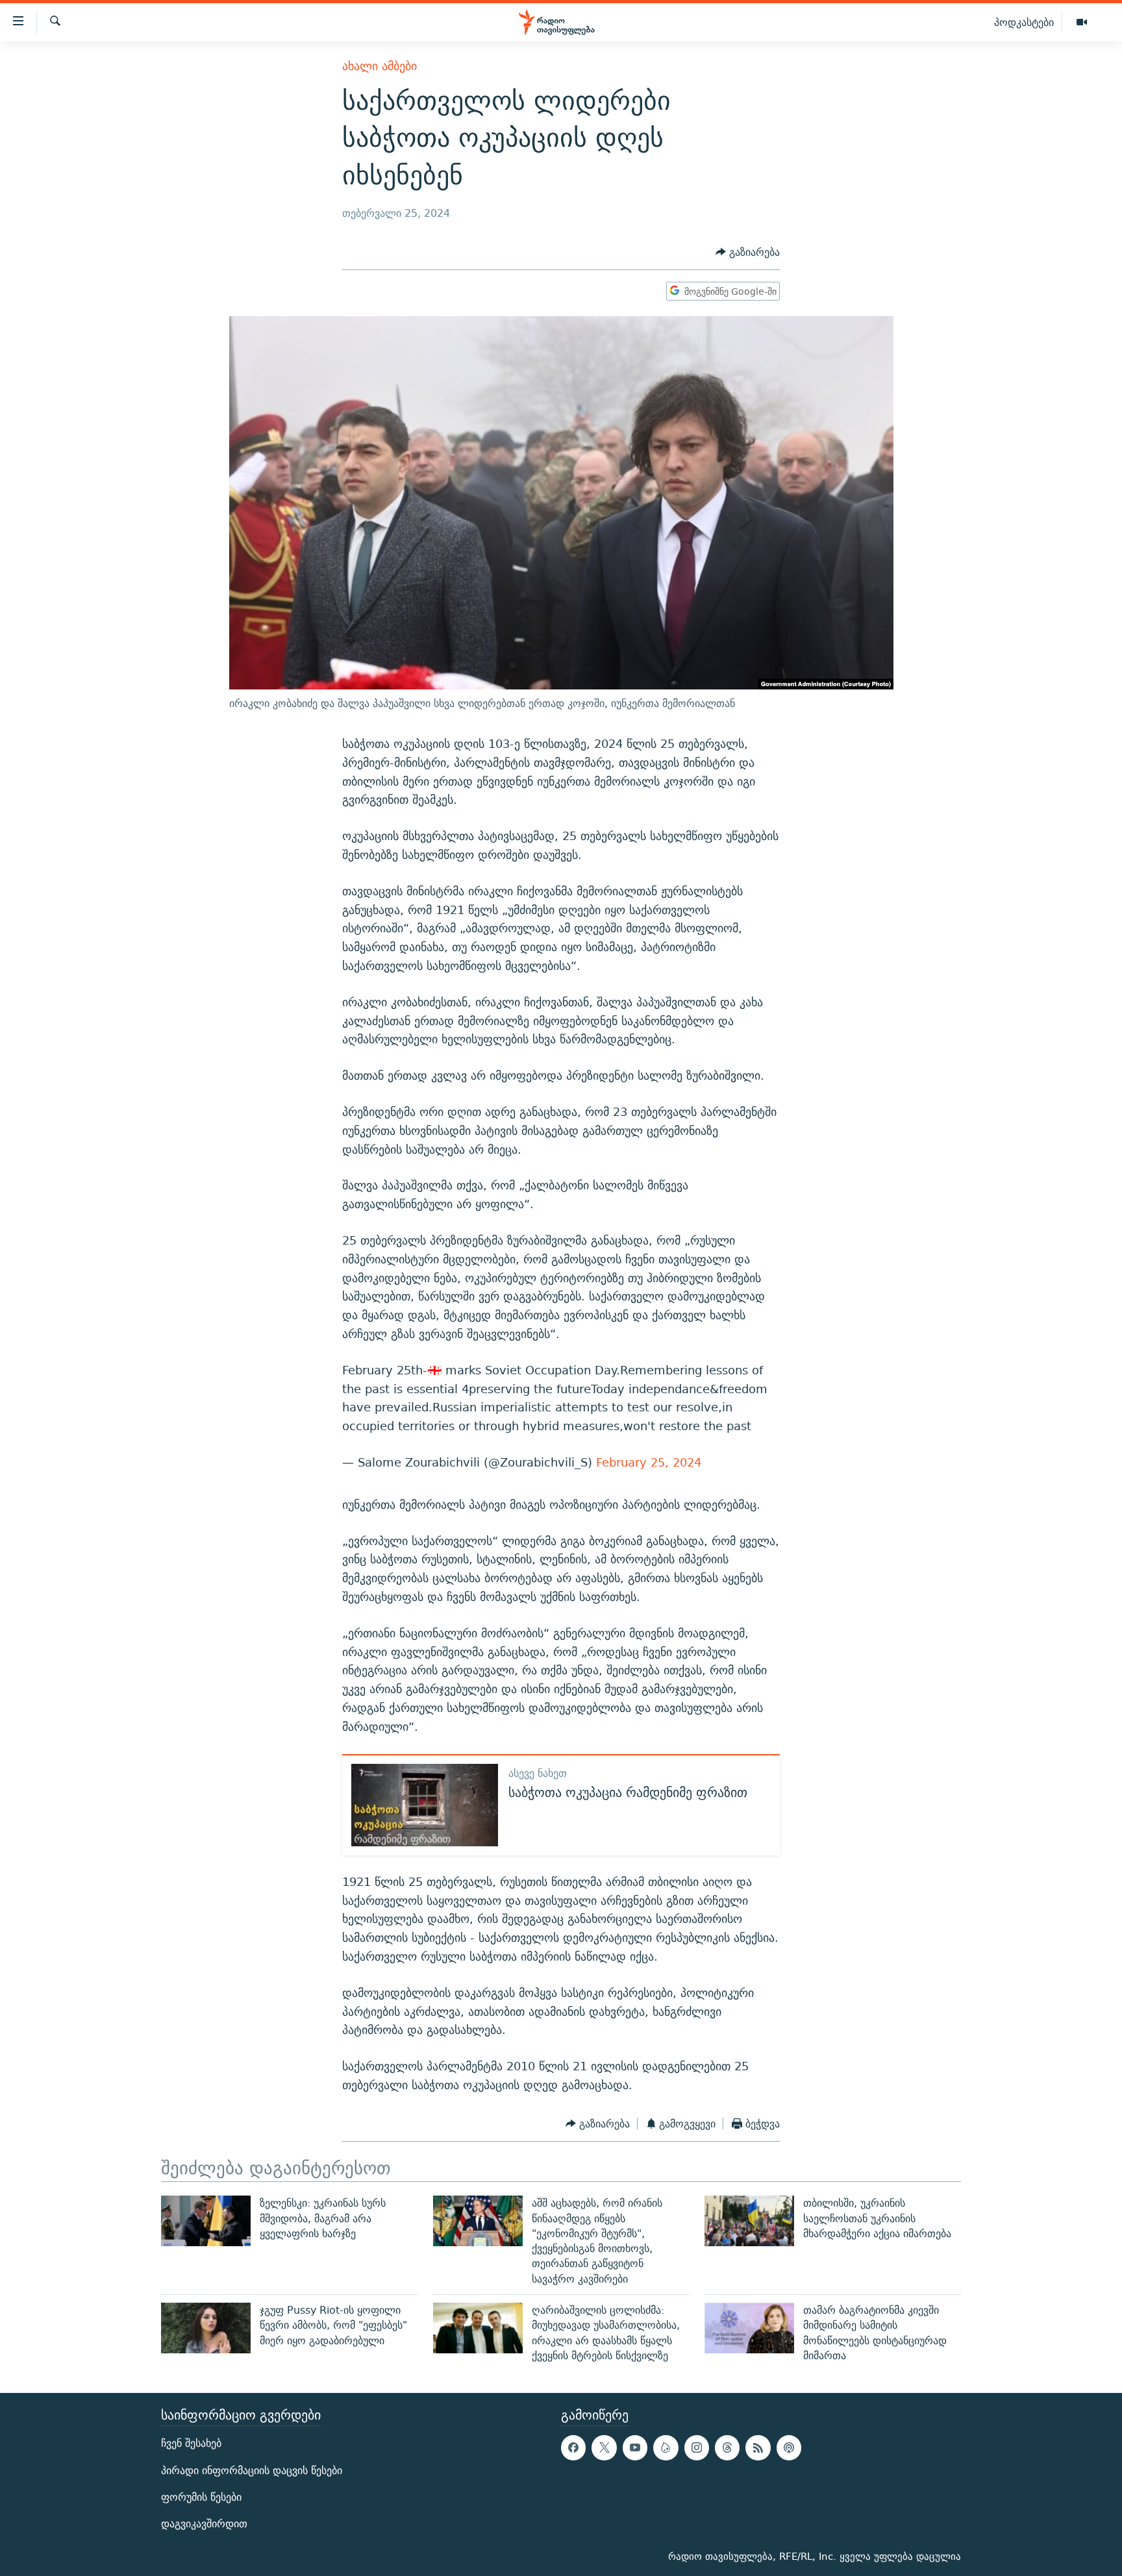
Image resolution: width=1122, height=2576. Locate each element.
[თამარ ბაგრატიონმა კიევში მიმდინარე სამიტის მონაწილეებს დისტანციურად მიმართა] (749, 2328)
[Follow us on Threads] (727, 2448)
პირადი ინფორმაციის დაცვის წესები (252, 2471)
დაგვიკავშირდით (204, 2524)
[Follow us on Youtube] (635, 2448)
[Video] (1082, 23)
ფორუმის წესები (201, 2497)
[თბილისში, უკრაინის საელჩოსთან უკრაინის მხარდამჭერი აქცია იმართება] (749, 2221)
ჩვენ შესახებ (191, 2444)
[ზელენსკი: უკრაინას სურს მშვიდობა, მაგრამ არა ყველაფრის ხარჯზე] (206, 2221)
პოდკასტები (1024, 22)
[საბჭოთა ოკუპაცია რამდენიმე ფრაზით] (425, 1805)
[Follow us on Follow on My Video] (666, 2448)
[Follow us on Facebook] (573, 2448)
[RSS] (758, 2448)
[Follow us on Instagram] (697, 2448)
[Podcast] (789, 2448)
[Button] (748, 252)
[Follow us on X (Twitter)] (604, 2448)
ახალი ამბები (380, 66)
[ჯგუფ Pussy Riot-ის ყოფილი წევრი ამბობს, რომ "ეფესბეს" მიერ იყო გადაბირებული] (206, 2328)
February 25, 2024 (649, 1462)
